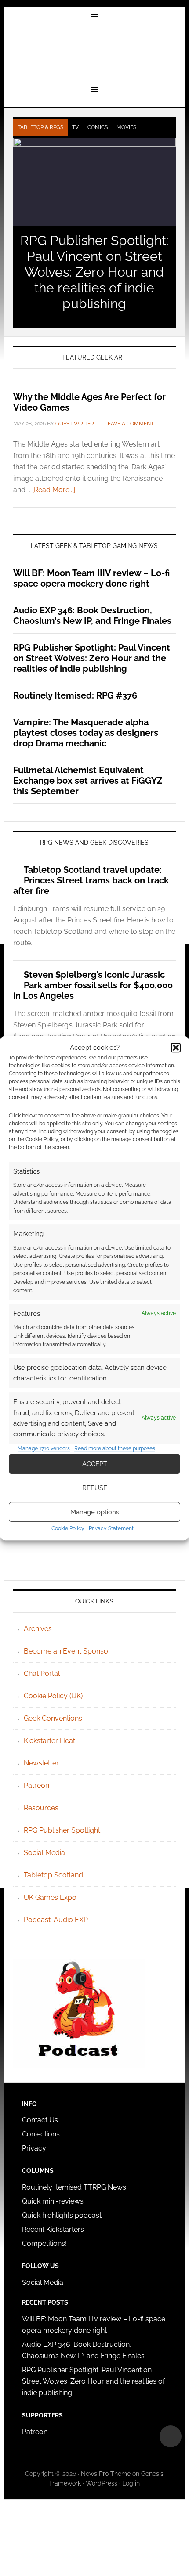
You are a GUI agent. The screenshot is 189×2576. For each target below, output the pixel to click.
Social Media (44, 1853)
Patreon (36, 1785)
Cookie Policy (68, 1528)
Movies (126, 127)
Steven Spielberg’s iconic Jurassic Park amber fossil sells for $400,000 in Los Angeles (93, 985)
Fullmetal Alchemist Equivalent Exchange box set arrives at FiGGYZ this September (88, 781)
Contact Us (40, 2120)
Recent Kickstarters (54, 2229)
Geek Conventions (53, 1718)
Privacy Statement (111, 1528)
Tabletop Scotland (53, 1875)
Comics (98, 127)
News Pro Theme (106, 2474)
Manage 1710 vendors (44, 1448)
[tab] (40, 127)
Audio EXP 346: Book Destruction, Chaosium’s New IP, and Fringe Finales (92, 616)
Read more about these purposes (115, 1448)
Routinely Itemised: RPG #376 (75, 695)
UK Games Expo (50, 1897)
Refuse (95, 1488)
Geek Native (95, 54)
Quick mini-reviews (53, 2201)
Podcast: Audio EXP (56, 1920)
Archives (38, 1629)
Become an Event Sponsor (67, 1651)
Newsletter (41, 1763)
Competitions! (44, 2243)
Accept (95, 1464)
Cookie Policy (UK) (53, 1696)
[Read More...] (54, 490)
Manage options (95, 1512)
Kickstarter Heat (49, 1741)
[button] (176, 1048)
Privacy (34, 2148)
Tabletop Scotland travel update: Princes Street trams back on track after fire (91, 880)
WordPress (102, 2483)
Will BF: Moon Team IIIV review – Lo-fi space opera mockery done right (91, 578)
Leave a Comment (129, 424)
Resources (41, 1808)
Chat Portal (42, 1673)
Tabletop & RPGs (40, 127)
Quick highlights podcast (62, 2215)
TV (75, 127)
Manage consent (171, 2436)
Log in (131, 2483)
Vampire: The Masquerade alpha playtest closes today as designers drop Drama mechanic (86, 733)
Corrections (41, 2134)
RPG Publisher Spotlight (62, 1830)
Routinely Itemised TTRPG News (74, 2187)
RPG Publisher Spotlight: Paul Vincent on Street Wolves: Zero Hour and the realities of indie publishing (94, 272)
